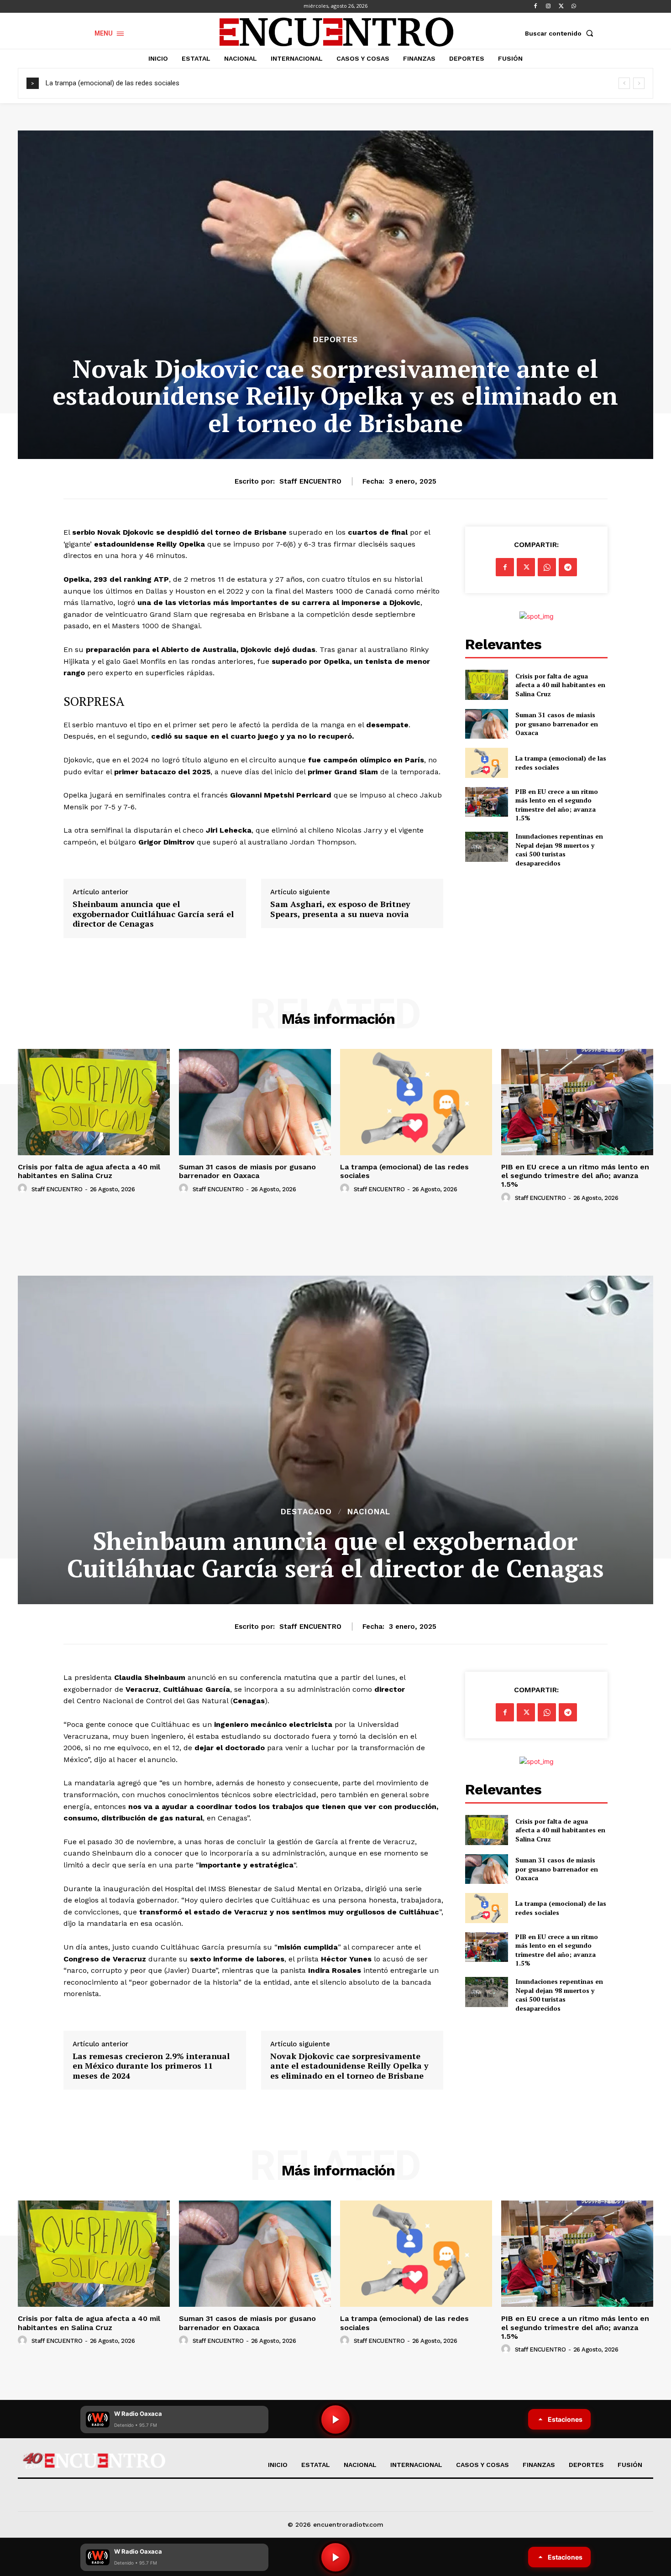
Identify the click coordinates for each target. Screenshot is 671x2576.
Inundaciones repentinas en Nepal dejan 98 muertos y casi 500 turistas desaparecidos (559, 850)
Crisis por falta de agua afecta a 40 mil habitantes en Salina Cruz (560, 685)
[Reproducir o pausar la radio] (335, 2557)
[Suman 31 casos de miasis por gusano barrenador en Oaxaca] (486, 724)
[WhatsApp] (574, 6)
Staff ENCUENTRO (310, 481)
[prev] (624, 83)
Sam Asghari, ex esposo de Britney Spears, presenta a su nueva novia (340, 909)
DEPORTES (335, 340)
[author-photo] (24, 1189)
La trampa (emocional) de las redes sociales (113, 83)
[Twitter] (561, 6)
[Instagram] (548, 6)
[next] (639, 83)
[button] (561, 33)
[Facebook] (535, 6)
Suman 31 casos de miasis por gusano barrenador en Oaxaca (557, 724)
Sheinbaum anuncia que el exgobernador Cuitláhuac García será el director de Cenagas (153, 914)
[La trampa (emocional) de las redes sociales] (486, 763)
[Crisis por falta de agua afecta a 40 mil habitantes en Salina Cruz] (486, 685)
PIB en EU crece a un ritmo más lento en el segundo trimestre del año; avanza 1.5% (557, 805)
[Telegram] (568, 567)
